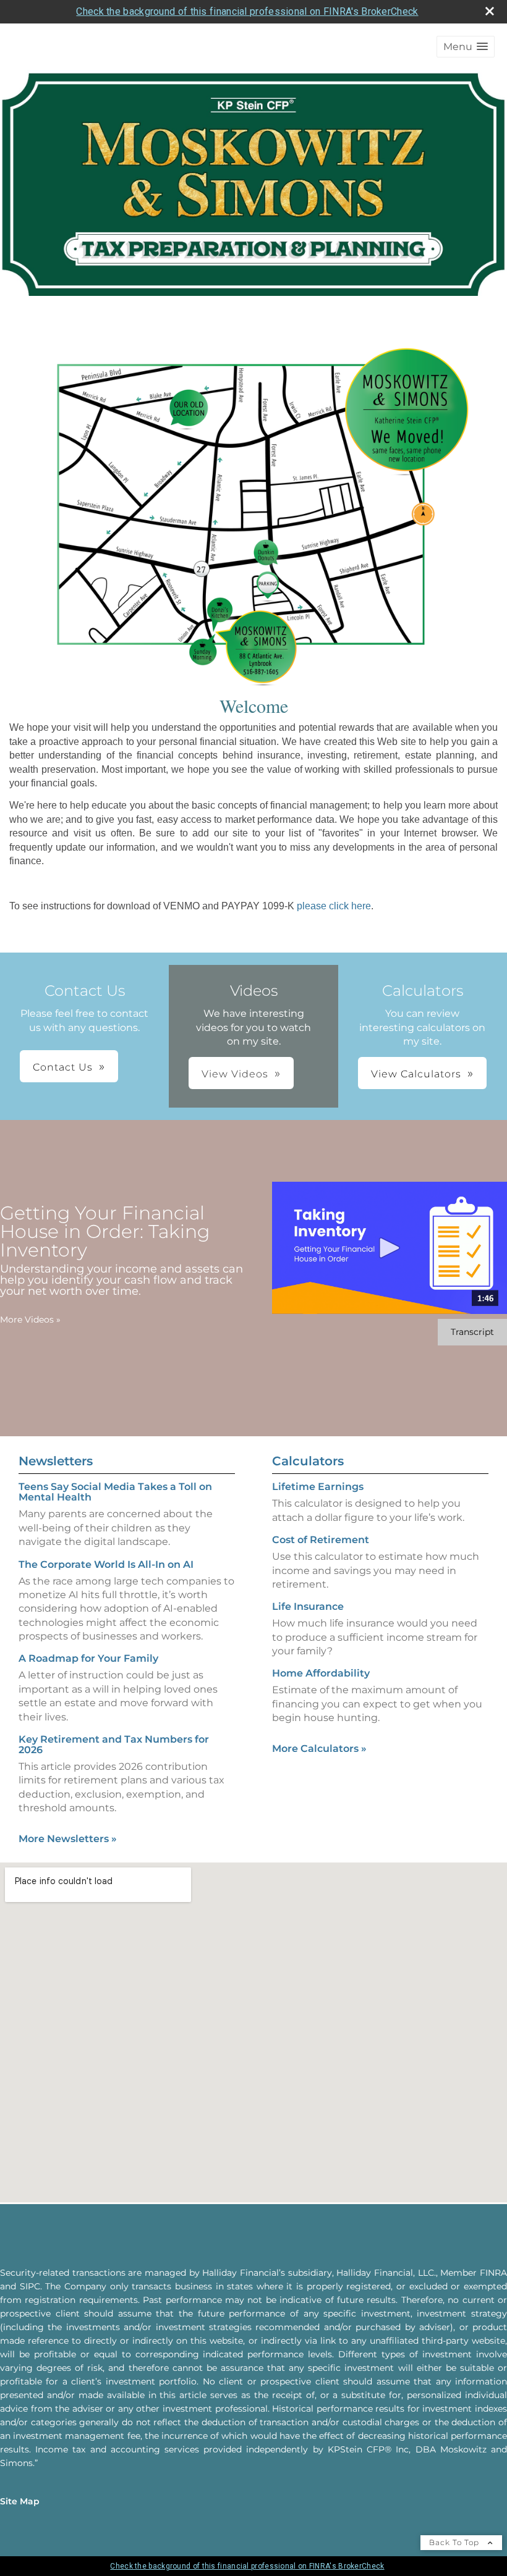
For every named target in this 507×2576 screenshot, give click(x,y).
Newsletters (56, 1461)
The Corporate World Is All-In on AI (106, 1564)
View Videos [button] (235, 1074)
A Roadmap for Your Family (88, 1658)
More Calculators (319, 1749)
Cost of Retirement (321, 1540)
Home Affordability (321, 1673)
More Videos (30, 1320)
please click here (334, 906)
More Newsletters (68, 1839)
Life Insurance (308, 1606)
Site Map (20, 2501)
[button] (466, 47)
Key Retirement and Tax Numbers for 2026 (114, 1745)
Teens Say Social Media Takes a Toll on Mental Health (115, 1492)
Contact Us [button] (63, 1067)
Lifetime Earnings (318, 1487)
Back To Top (455, 2542)
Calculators (308, 1461)
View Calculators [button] (416, 1074)
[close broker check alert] (490, 11)
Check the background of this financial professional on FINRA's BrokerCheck (247, 11)
